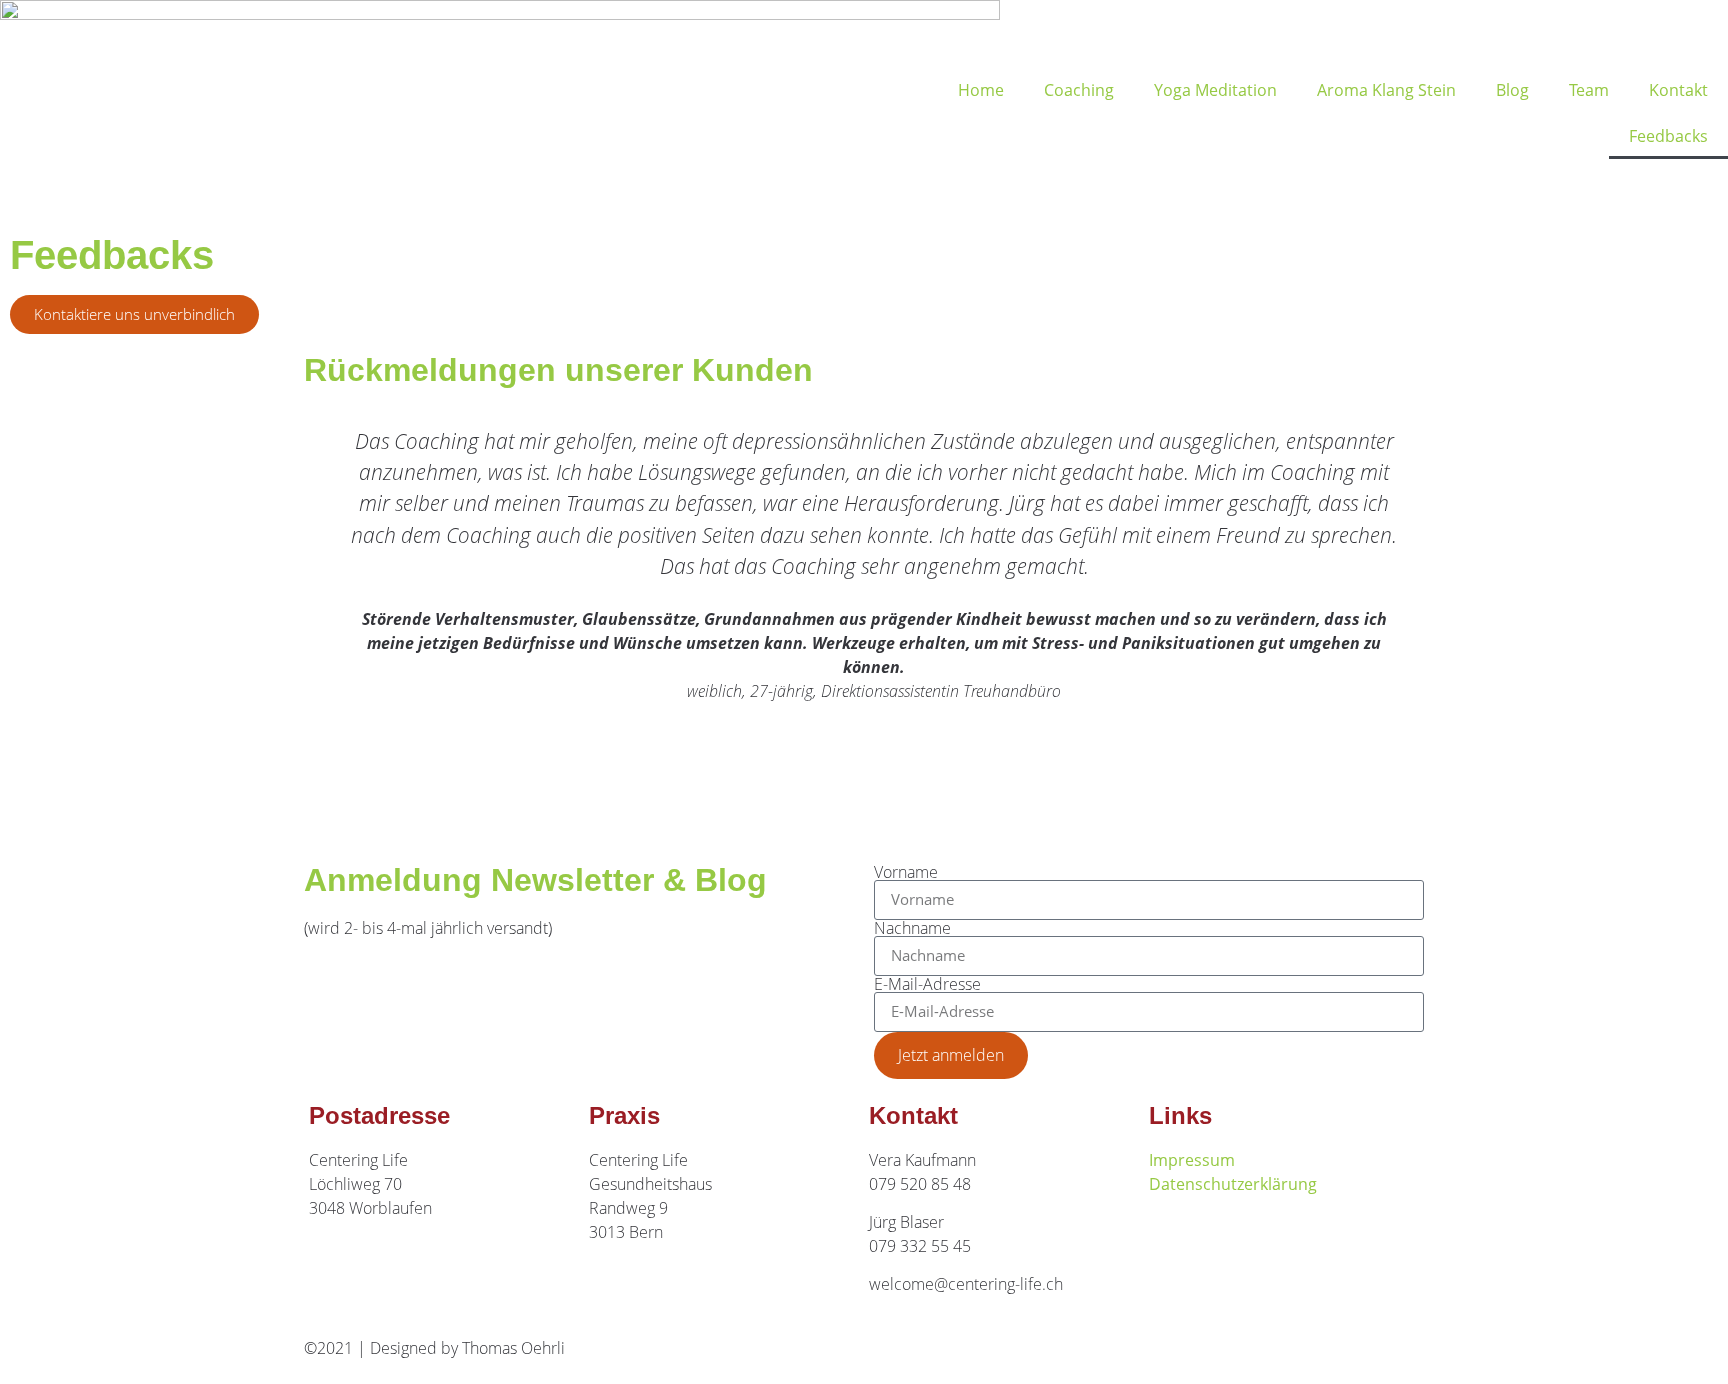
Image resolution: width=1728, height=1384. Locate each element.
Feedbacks (1668, 136)
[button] (323, 614)
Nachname (912, 928)
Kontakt (1678, 90)
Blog (1512, 90)
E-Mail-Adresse (927, 984)
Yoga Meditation (1215, 90)
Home (981, 90)
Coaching (1079, 90)
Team (1589, 90)
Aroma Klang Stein (1386, 90)
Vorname (906, 872)
